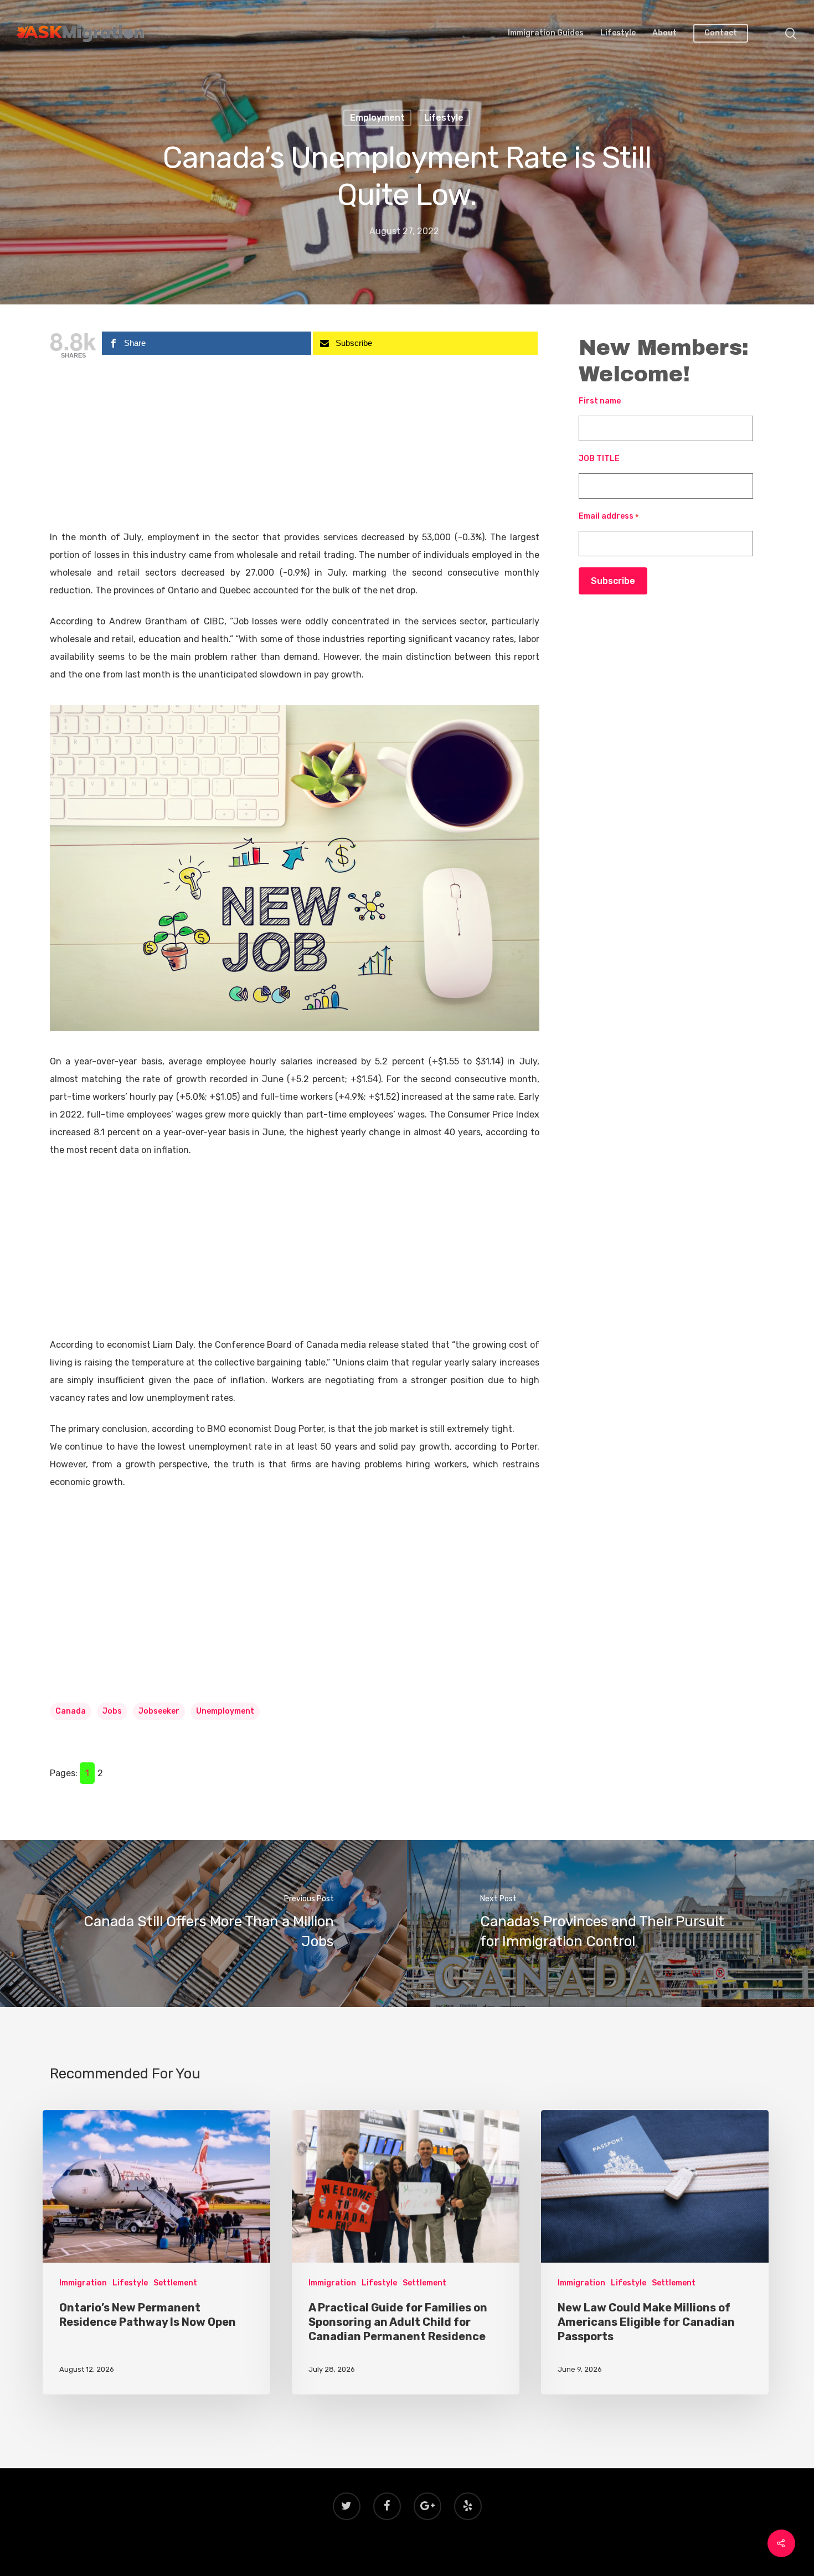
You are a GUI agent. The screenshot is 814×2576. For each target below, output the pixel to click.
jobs (112, 1711)
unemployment (225, 1711)
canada (71, 1711)
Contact (721, 33)
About (664, 33)
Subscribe (613, 581)
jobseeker (159, 1711)
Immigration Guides (546, 33)
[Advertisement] (295, 447)
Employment (377, 118)
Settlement (175, 2283)
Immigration (83, 2283)
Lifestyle (618, 33)
